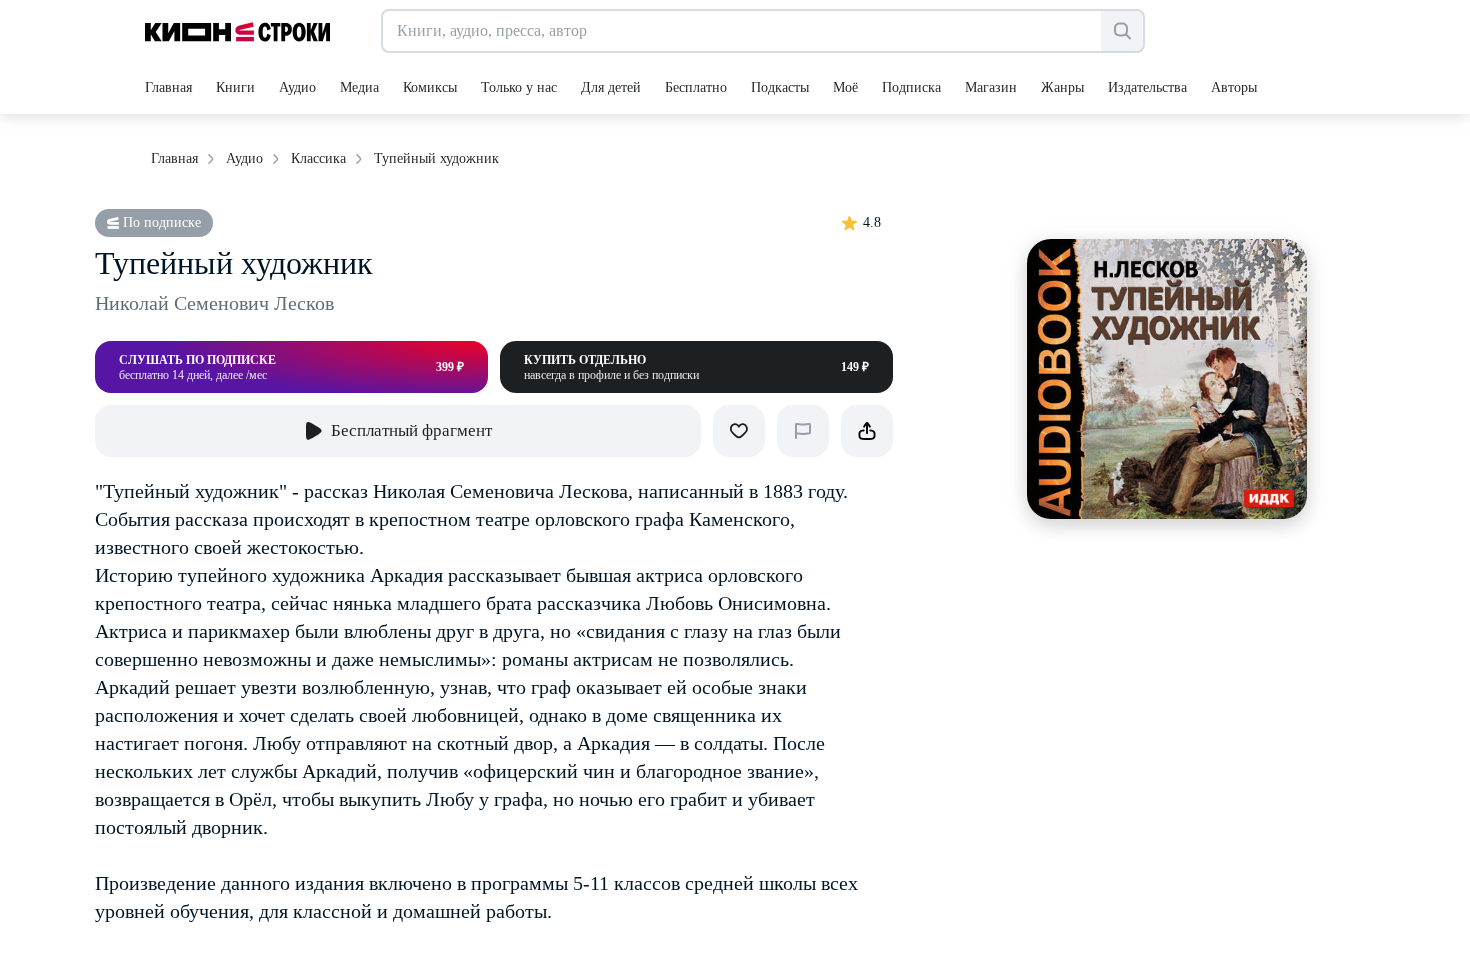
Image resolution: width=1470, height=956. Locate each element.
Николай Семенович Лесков (214, 303)
